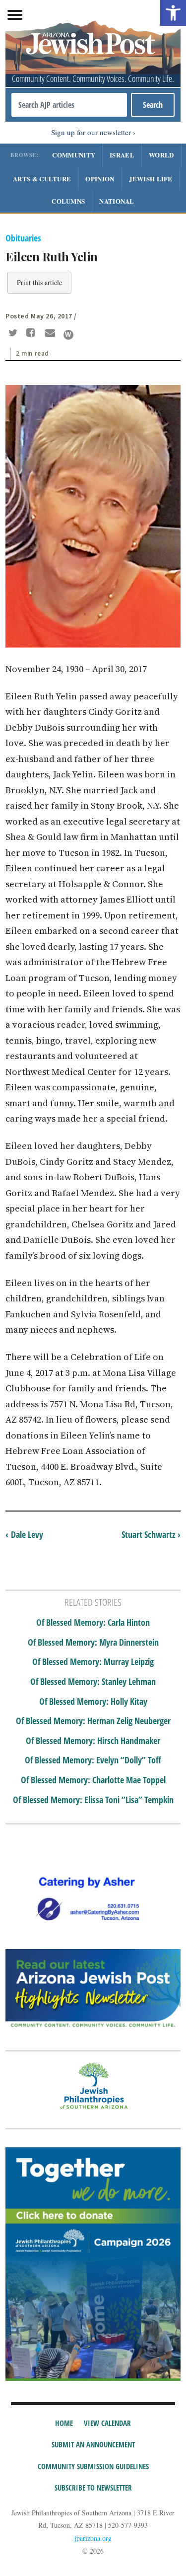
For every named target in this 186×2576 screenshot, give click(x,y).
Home (64, 2423)
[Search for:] (69, 105)
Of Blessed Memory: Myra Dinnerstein (93, 1643)
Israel (122, 155)
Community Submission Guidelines (93, 2466)
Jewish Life (151, 179)
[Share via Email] (51, 334)
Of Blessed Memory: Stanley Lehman (93, 1682)
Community (74, 155)
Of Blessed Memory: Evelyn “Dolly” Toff (93, 1760)
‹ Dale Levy (24, 1534)
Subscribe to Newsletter (93, 2488)
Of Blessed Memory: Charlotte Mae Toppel (93, 1780)
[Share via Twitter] (14, 334)
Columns (68, 201)
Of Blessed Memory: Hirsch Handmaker (93, 1741)
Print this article (39, 282)
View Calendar (107, 2423)
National (117, 201)
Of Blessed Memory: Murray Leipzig (93, 1662)
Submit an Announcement (93, 2444)
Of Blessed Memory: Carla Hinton (93, 1623)
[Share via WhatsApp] (68, 335)
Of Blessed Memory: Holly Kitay (93, 1702)
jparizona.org (93, 2538)
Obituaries (23, 238)
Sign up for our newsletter (91, 132)
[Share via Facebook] (32, 334)
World (161, 155)
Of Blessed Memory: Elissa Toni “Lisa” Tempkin (93, 1800)
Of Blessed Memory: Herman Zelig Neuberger (93, 1721)
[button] (173, 13)
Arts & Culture (42, 179)
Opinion (100, 179)
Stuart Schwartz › (151, 1534)
